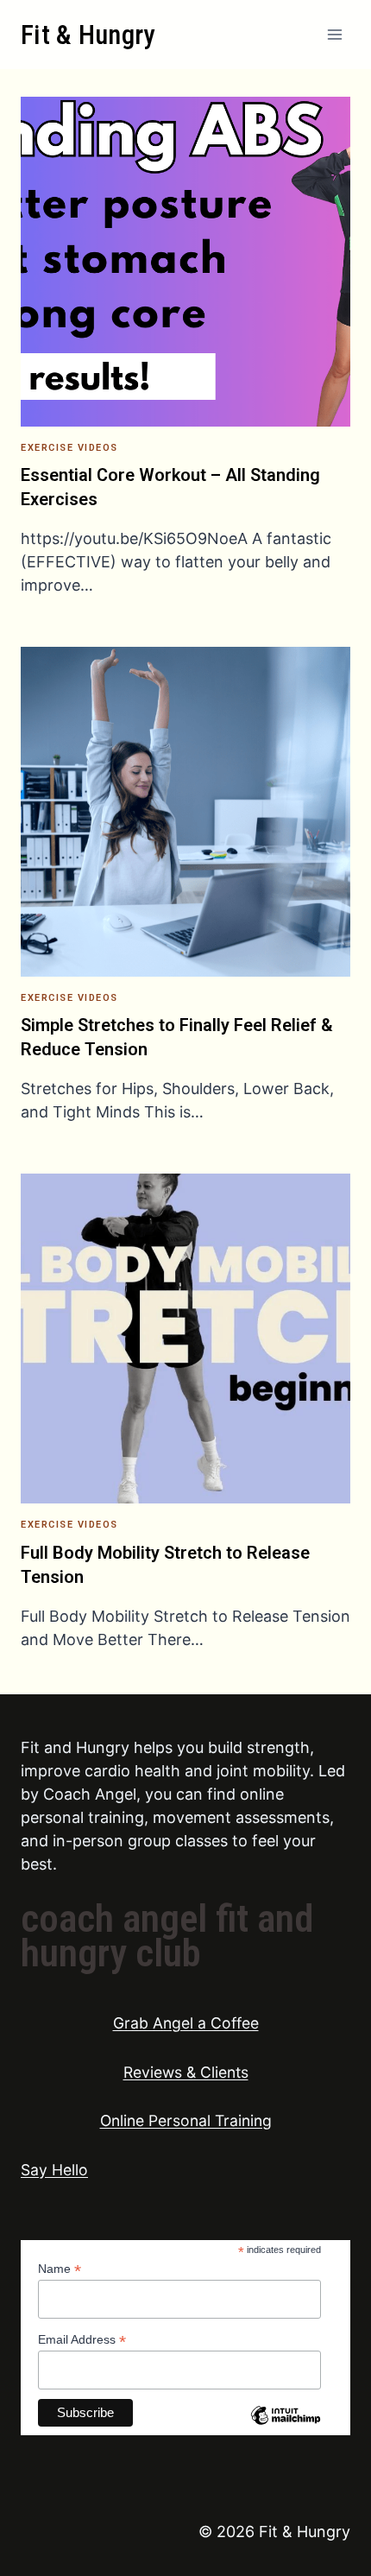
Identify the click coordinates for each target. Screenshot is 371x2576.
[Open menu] (334, 34)
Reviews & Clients (186, 2072)
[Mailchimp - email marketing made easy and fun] (286, 2428)
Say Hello (54, 2170)
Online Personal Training (186, 2120)
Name (60, 2269)
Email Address (82, 2340)
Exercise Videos (69, 448)
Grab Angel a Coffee (186, 2023)
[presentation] (185, 262)
